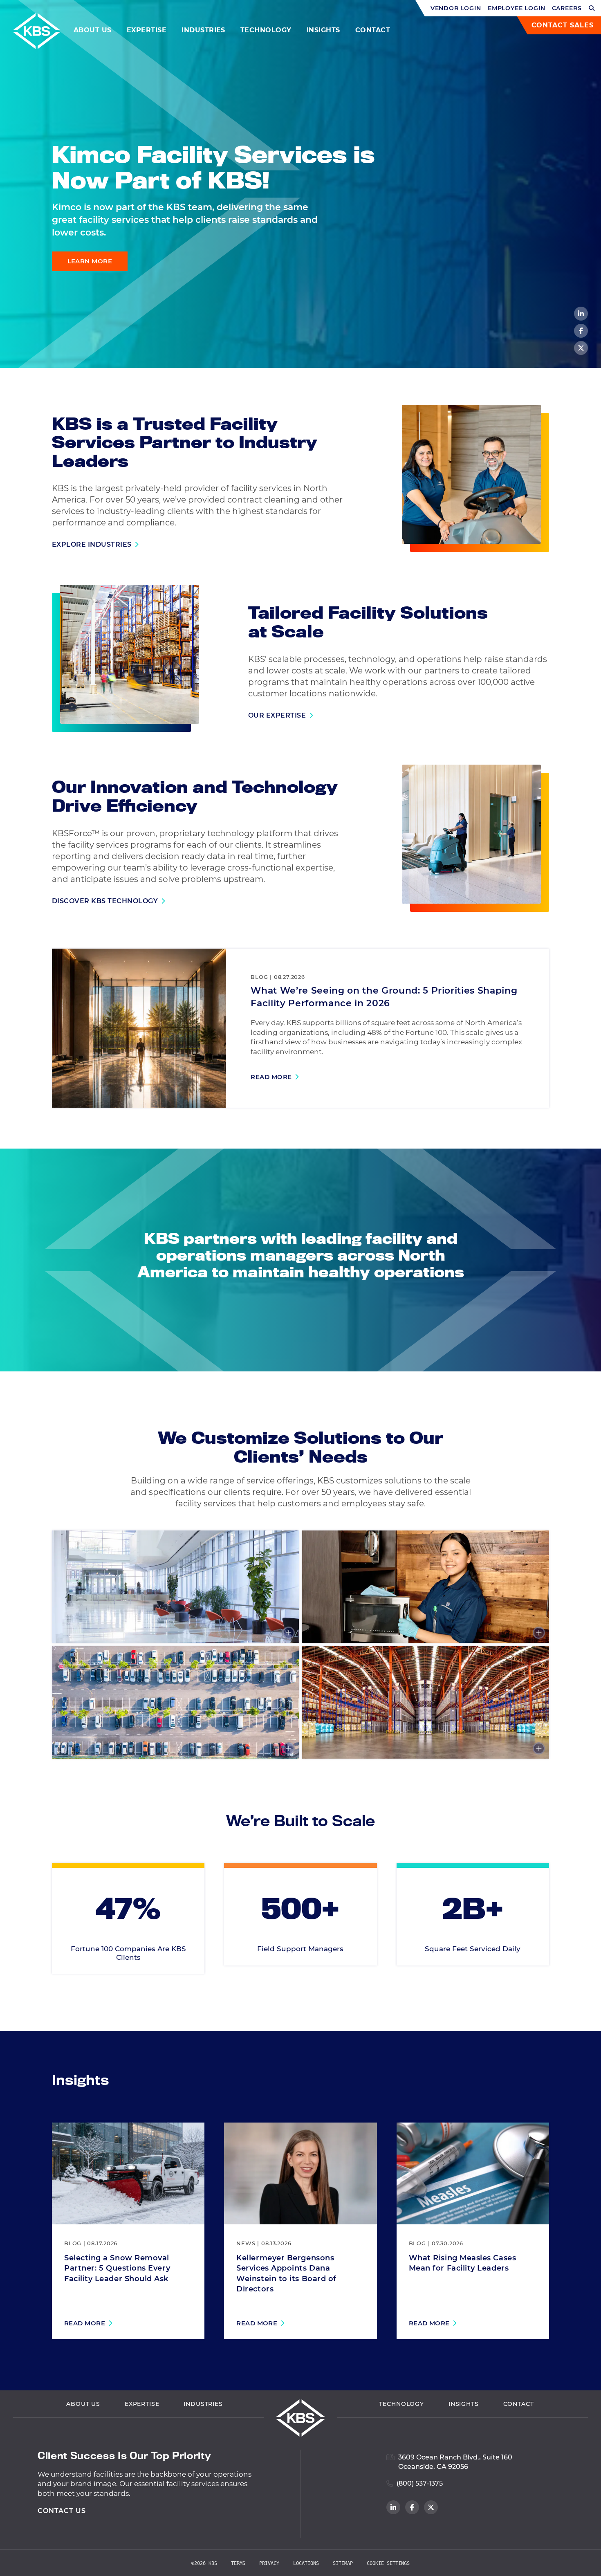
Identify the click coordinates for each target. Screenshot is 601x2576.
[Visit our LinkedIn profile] (581, 314)
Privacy (269, 2563)
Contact (373, 30)
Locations (306, 2563)
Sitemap (343, 2563)
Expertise (147, 30)
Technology (266, 30)
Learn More (90, 261)
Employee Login (517, 8)
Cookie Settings (388, 2563)
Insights (323, 30)
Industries (203, 30)
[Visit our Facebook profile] (581, 331)
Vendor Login (456, 8)
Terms (238, 2563)
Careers (567, 8)
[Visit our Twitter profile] (581, 348)
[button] (592, 8)
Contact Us (62, 2511)
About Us (93, 30)
